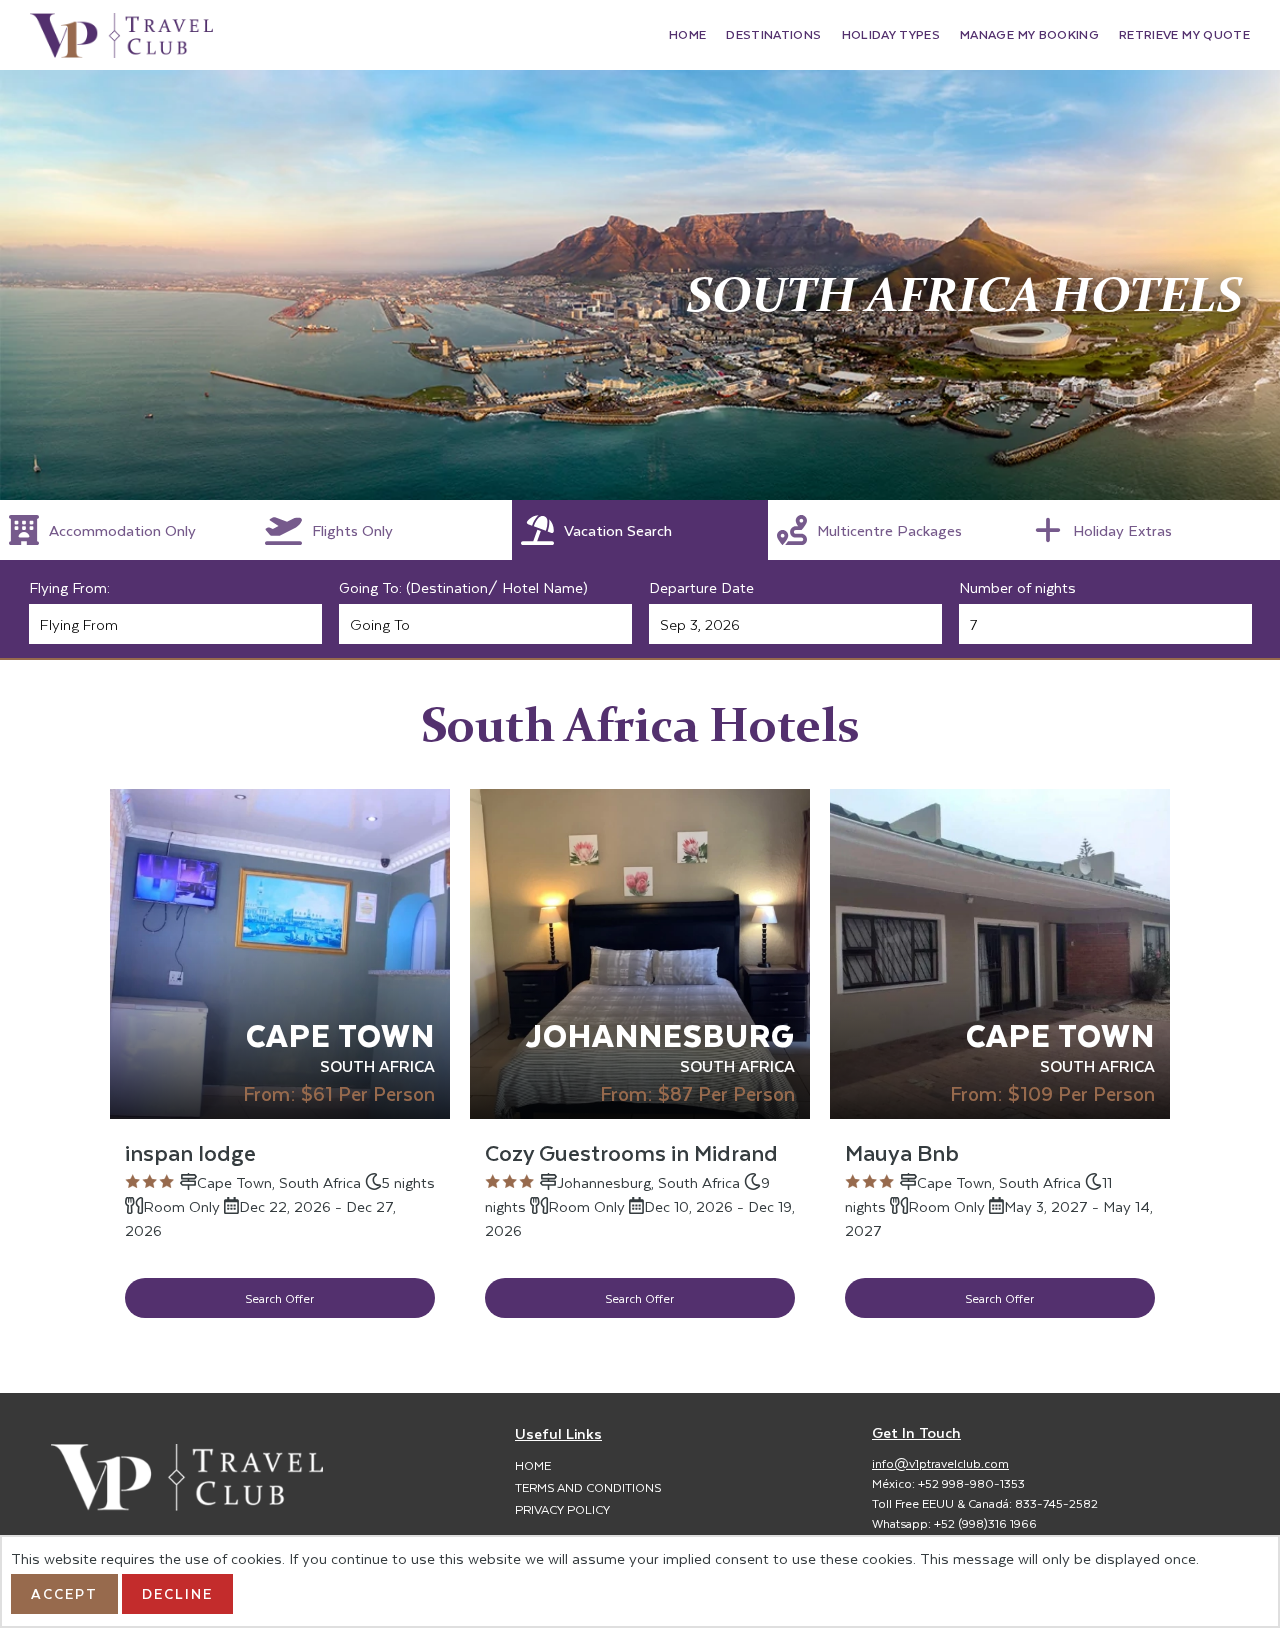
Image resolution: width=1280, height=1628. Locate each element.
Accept (64, 1593)
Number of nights (1017, 587)
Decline (177, 1593)
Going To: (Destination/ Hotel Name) (463, 587)
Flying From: (69, 587)
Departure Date (701, 587)
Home (533, 1465)
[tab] (128, 530)
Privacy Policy (562, 1509)
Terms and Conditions (588, 1487)
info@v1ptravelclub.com (940, 1463)
